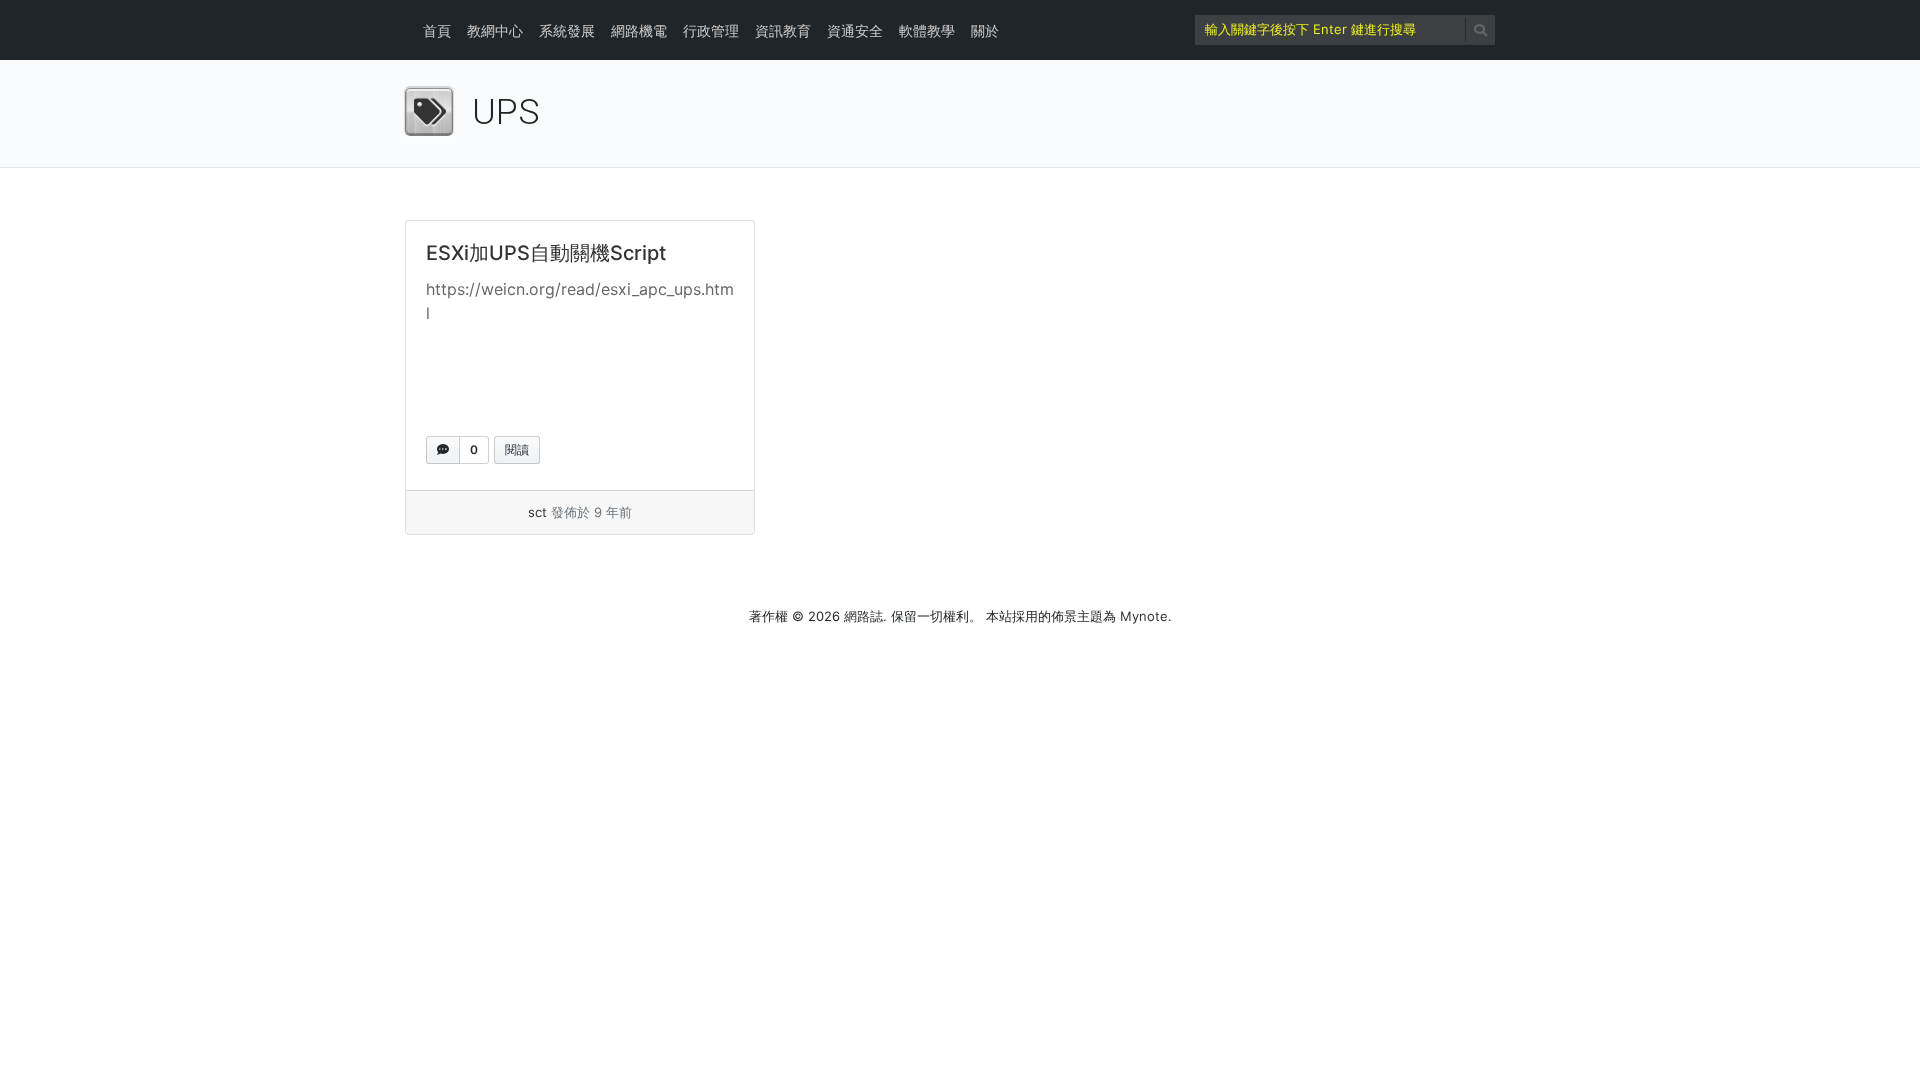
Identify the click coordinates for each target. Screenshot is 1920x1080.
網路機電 (639, 30)
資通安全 (855, 30)
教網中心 (495, 30)
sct (537, 512)
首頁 (437, 30)
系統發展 (567, 30)
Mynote (1144, 616)
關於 (985, 30)
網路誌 (863, 616)
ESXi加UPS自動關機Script (546, 253)
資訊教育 (783, 30)
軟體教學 (927, 30)
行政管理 (711, 30)
